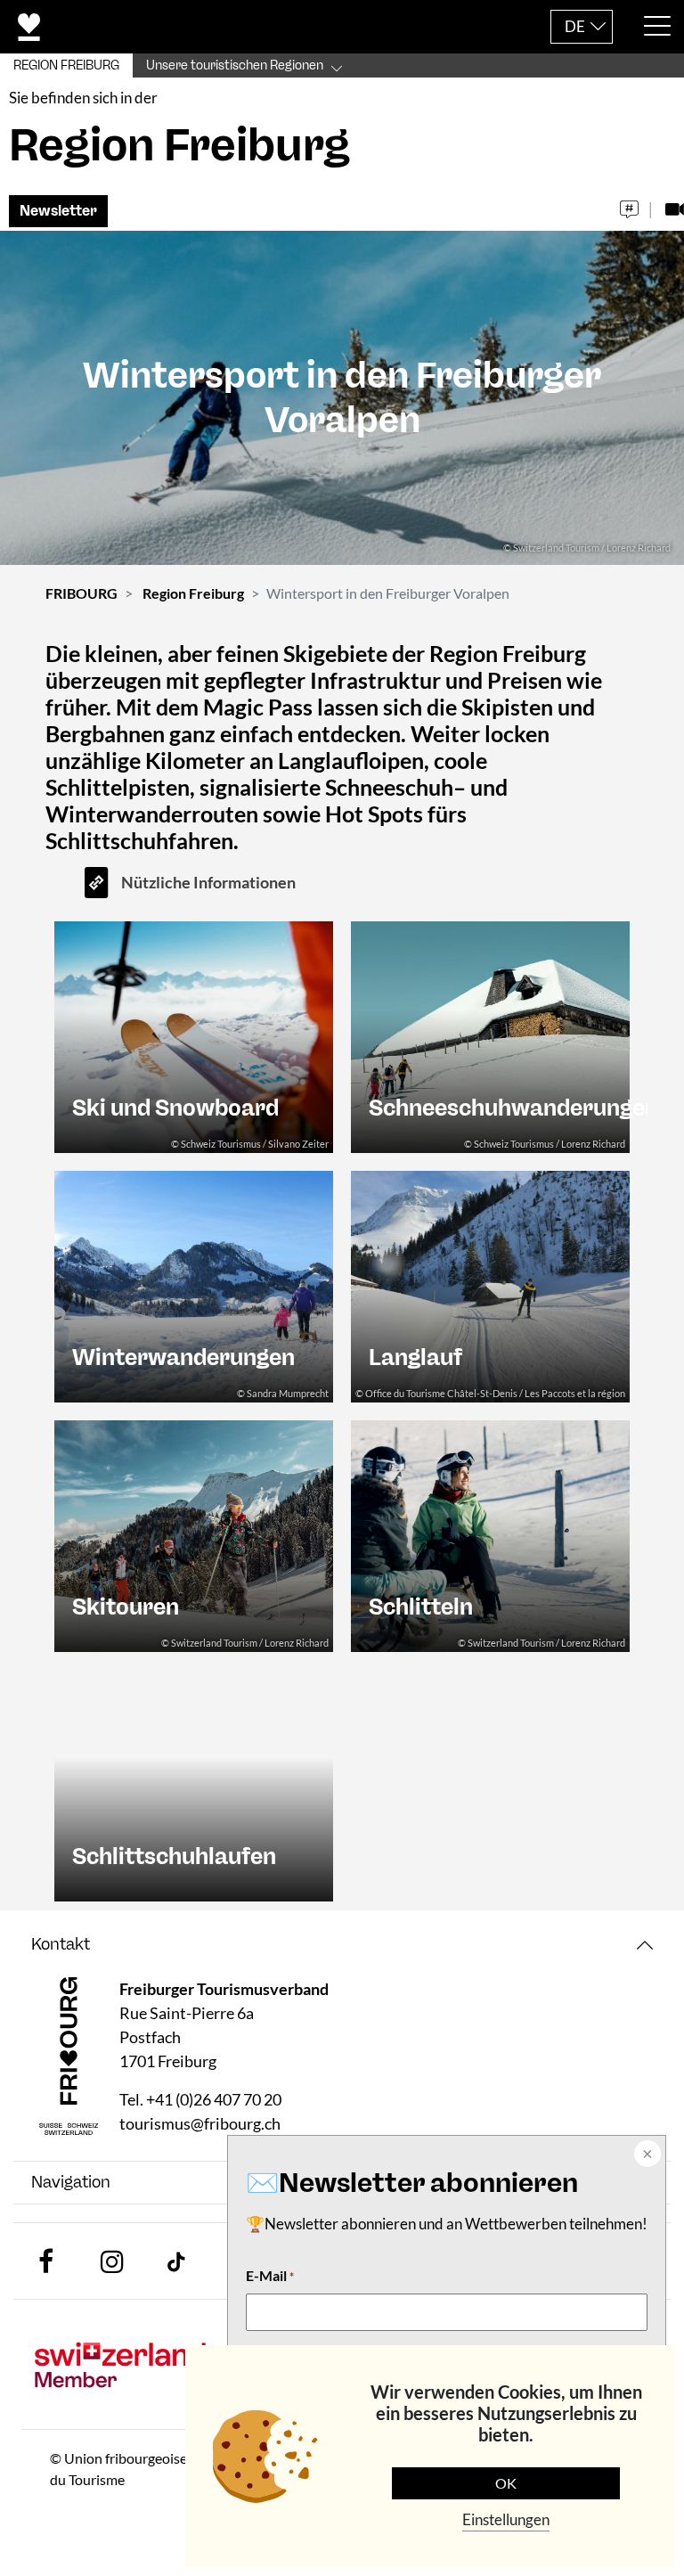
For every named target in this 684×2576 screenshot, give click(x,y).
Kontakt (61, 1944)
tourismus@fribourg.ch (200, 2123)
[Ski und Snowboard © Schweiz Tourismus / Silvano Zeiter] (194, 1035)
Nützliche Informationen (208, 882)
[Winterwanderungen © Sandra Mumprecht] (194, 1284)
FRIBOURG (81, 593)
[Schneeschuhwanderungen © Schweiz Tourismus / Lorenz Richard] (490, 1035)
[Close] (646, 2155)
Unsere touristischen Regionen (235, 65)
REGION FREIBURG (66, 65)
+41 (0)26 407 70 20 (214, 2099)
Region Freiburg (193, 593)
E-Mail (270, 2275)
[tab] (342, 1945)
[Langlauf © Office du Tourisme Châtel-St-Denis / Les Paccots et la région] (490, 1284)
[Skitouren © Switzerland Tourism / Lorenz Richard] (194, 1534)
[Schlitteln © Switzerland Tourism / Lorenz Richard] (490, 1534)
